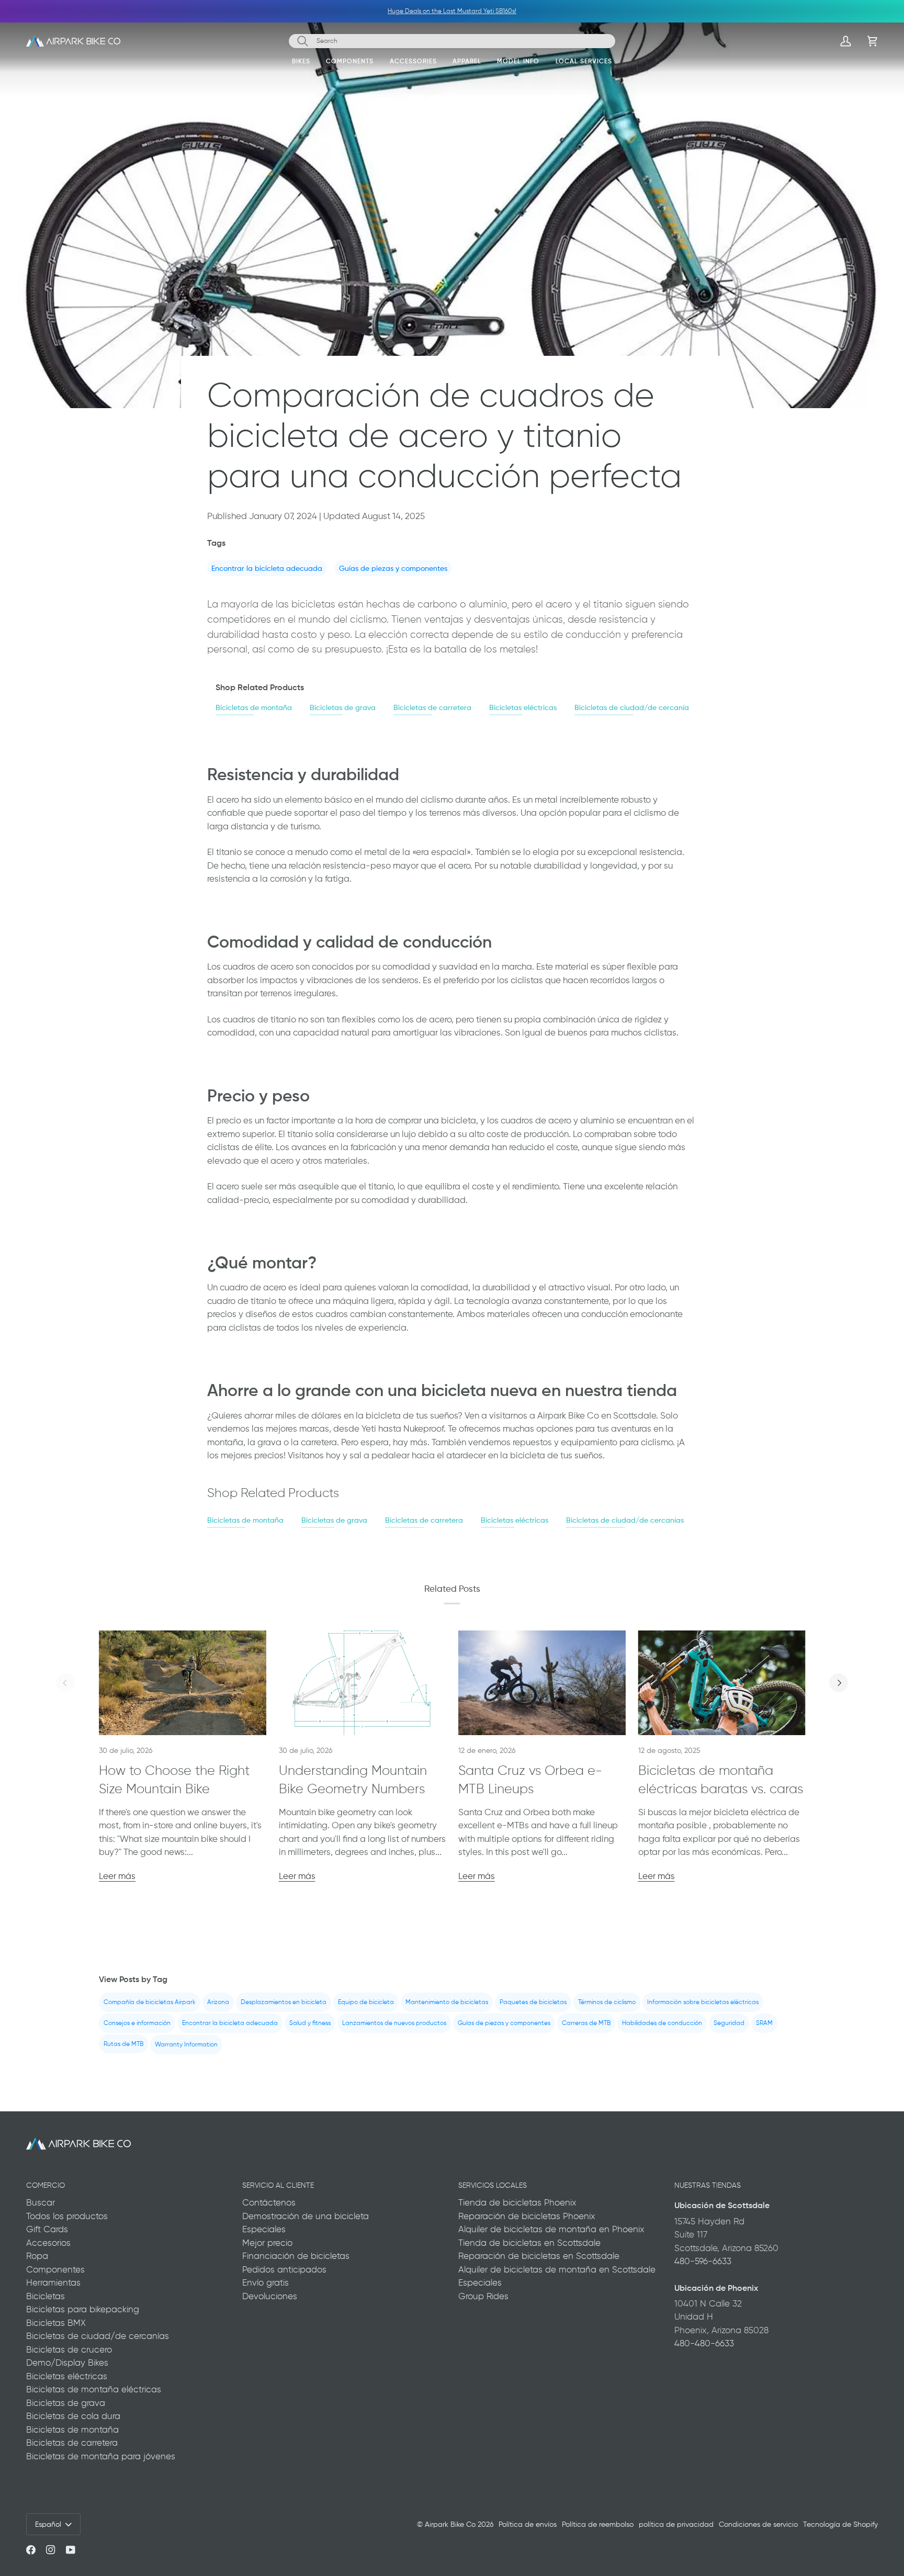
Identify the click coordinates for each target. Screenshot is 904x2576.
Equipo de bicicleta (366, 2002)
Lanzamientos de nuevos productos (394, 2023)
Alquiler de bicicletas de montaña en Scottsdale (557, 2269)
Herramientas (53, 2282)
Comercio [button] (46, 2185)
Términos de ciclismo (607, 2002)
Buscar (41, 2202)
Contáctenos (269, 2202)
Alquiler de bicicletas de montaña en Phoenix (551, 2229)
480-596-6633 (703, 2261)
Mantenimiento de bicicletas (447, 2002)
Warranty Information (186, 2044)
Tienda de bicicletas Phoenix (517, 2202)
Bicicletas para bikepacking (83, 2309)
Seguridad (729, 2023)
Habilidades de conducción (662, 2023)
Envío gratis (265, 2282)
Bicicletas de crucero (69, 2349)
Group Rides (483, 2296)
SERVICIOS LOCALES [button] (493, 2185)
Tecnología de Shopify (840, 2524)
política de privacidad (676, 2524)
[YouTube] (71, 2550)
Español (48, 2524)
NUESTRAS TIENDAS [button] (708, 2185)
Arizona (218, 2002)
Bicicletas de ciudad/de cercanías (633, 707)
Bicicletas (46, 2296)
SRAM (764, 2023)
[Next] (839, 1683)
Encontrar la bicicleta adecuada (267, 568)
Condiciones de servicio (758, 2524)
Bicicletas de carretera (432, 707)
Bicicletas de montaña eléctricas (94, 2389)
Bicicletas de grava (343, 707)
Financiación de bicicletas (296, 2256)
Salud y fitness (310, 2023)
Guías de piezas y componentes (393, 568)
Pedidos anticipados (284, 2269)
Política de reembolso (598, 2524)
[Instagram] (51, 2550)
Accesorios (48, 2243)
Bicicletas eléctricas (523, 707)
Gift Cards (47, 2229)
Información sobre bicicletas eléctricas (703, 2002)
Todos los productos (67, 2216)
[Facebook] (31, 2550)
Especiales (264, 2229)
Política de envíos (528, 2524)
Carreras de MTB (586, 2023)
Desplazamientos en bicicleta (284, 2002)
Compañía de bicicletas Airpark (150, 2002)
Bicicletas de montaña (254, 707)
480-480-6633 (704, 2343)
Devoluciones (270, 2296)
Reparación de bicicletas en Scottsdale (539, 2256)
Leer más (117, 1876)
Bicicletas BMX (56, 2323)
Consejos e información (137, 2023)
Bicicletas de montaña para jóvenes (101, 2456)
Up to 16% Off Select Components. (432, 11)
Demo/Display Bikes (67, 2363)
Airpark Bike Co (450, 2524)
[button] (301, 63)
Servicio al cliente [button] (278, 2185)
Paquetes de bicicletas (533, 2002)
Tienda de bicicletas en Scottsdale (529, 2243)
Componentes (55, 2269)
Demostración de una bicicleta (306, 2216)
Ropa (37, 2256)
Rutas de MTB (123, 2043)
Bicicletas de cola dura (73, 2416)
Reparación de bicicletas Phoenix (527, 2216)
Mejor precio (267, 2243)
